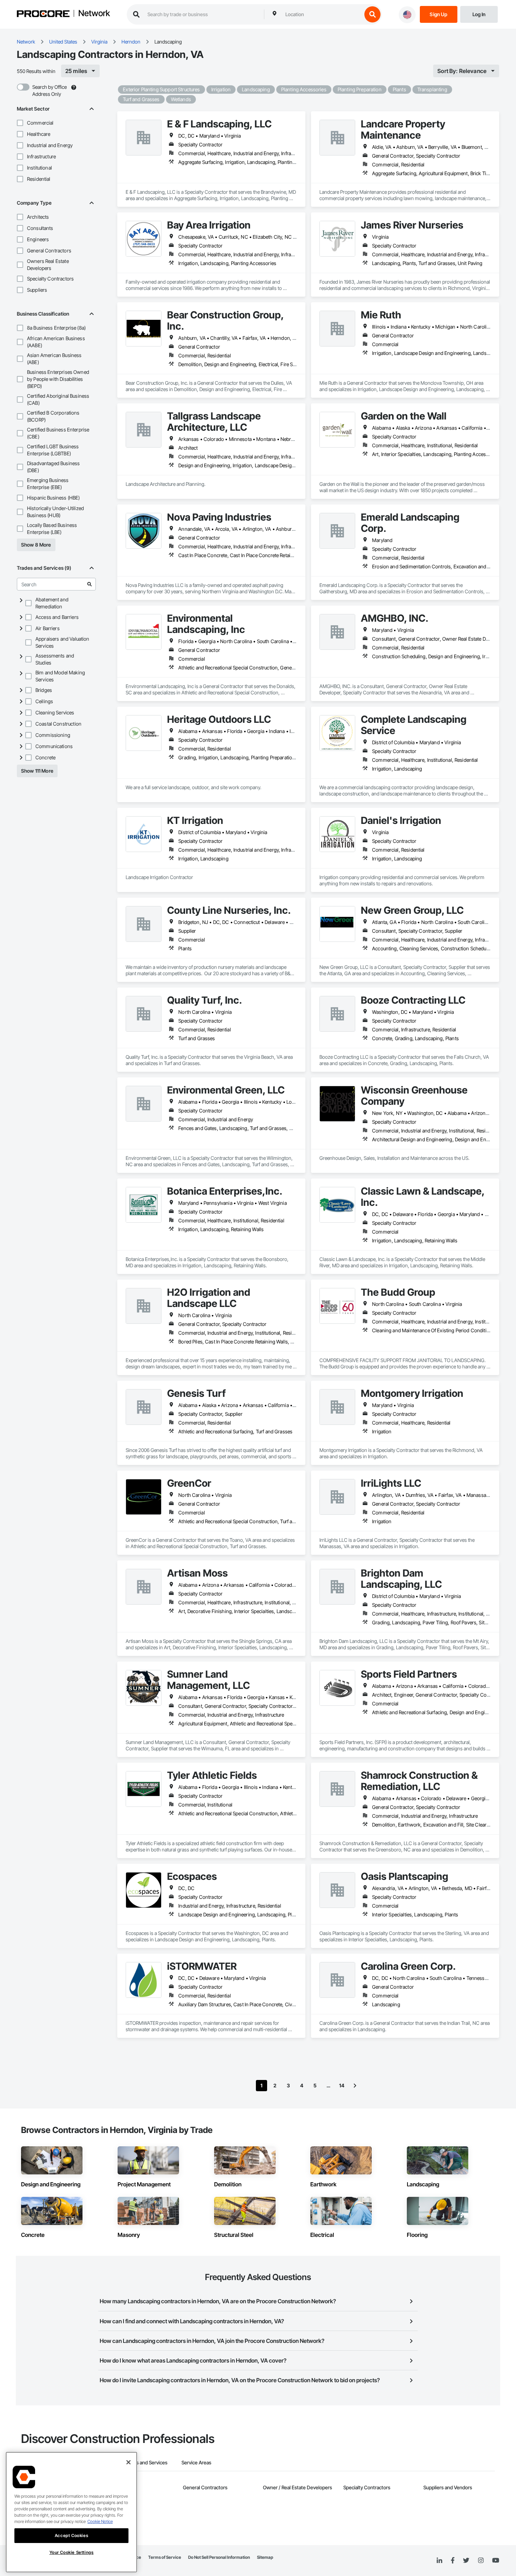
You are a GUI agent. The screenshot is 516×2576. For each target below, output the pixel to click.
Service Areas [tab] (196, 2462)
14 (342, 2085)
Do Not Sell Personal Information (219, 2557)
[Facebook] (453, 2561)
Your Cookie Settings (72, 2552)
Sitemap (265, 2557)
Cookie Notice (100, 2521)
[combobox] (322, 14)
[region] (71, 2512)
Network (94, 14)
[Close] (128, 2462)
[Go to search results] (90, 584)
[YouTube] (496, 2561)
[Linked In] (439, 2561)
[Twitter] (466, 2561)
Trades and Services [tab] (145, 2462)
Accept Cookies (71, 2535)
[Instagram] (481, 2561)
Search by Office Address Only (49, 90)
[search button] (372, 14)
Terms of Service (165, 2557)
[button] (20, 123)
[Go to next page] (355, 2086)
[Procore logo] (43, 15)
